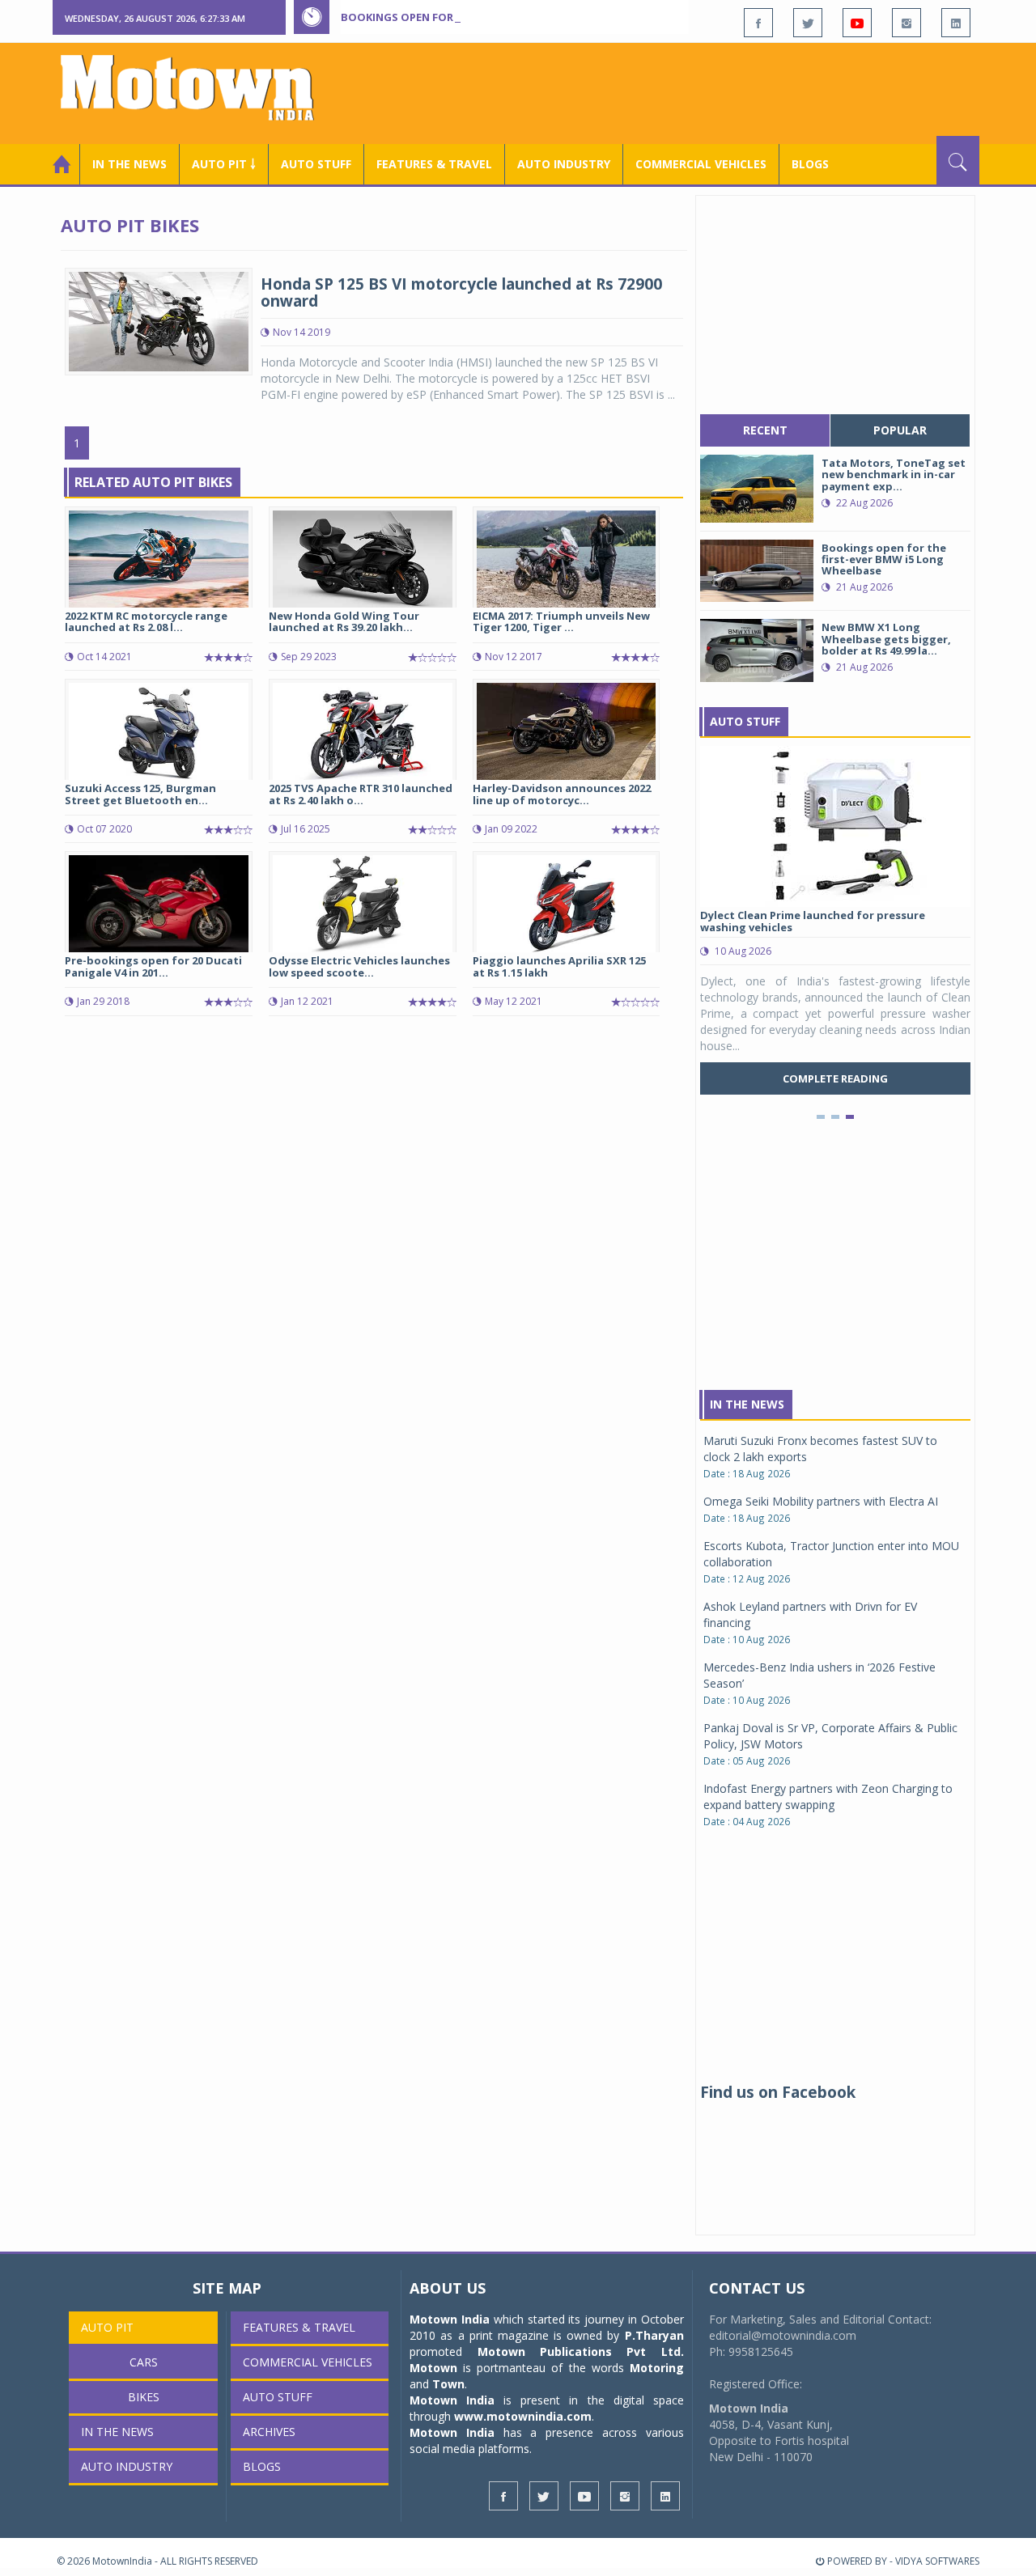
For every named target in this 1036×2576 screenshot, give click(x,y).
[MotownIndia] (198, 87)
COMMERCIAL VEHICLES (701, 164)
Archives (269, 2432)
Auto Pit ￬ (224, 164)
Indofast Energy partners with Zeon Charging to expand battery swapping (828, 1796)
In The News (747, 1404)
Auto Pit (107, 2327)
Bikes (144, 2397)
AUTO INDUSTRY (564, 164)
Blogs (810, 164)
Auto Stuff (316, 164)
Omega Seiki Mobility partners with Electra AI (821, 1501)
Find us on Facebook (778, 2092)
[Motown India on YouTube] (857, 23)
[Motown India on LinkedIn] (956, 23)
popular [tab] (900, 430)
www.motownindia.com (523, 2416)
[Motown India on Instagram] (906, 23)
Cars (144, 2362)
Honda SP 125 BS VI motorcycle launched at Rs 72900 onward (461, 292)
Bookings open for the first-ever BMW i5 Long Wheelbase (508, 17)
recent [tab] (765, 430)
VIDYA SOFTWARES (937, 2561)
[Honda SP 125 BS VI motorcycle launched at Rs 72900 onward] (159, 320)
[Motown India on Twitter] (808, 23)
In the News (129, 164)
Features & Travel (434, 164)
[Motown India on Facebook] (758, 23)
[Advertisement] (685, 91)
